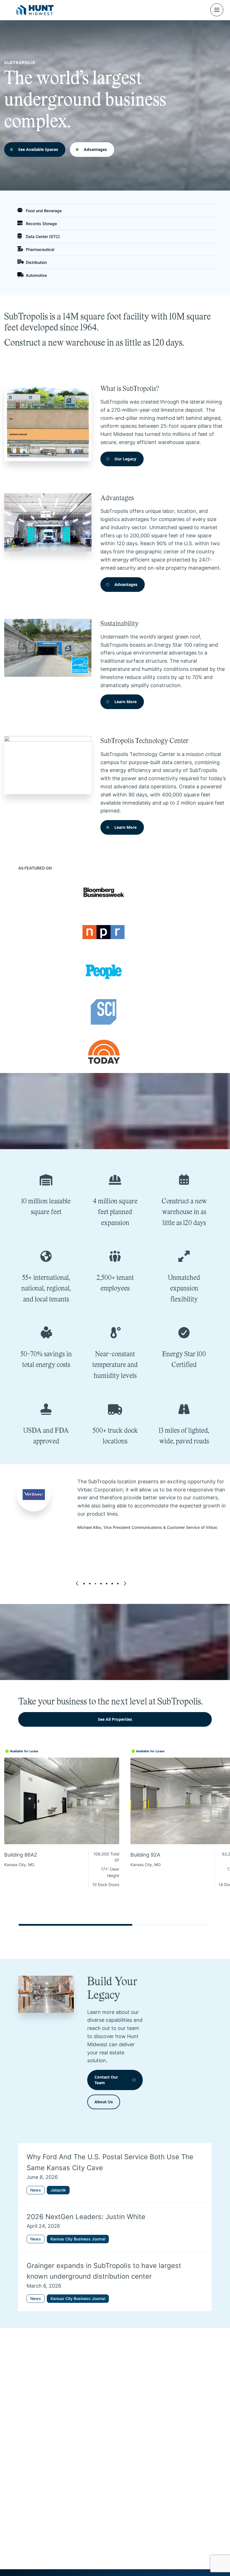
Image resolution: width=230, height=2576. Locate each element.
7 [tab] (118, 1584)
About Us (104, 2102)
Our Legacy (125, 459)
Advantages (95, 149)
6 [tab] (112, 1584)
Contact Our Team (106, 2080)
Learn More (126, 702)
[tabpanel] (115, 1505)
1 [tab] (84, 1584)
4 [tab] (101, 1584)
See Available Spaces (38, 149)
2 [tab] (90, 1584)
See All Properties (115, 1719)
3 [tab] (95, 1584)
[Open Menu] (217, 10)
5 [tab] (107, 1584)
